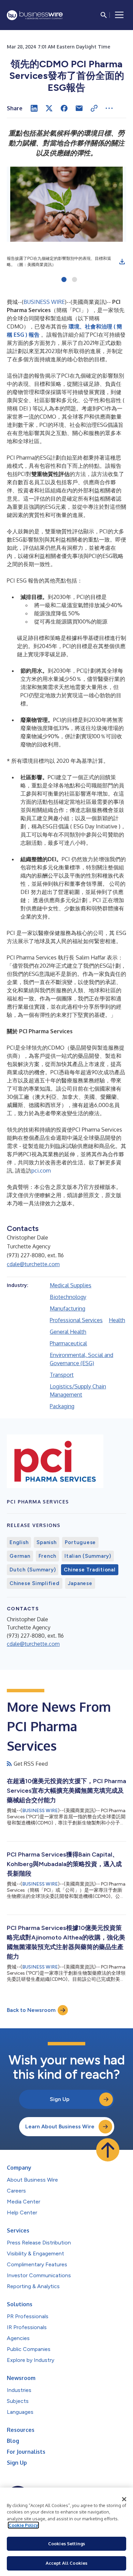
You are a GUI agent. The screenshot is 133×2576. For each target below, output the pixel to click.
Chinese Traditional (90, 1570)
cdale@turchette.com (33, 1264)
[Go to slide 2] (75, 280)
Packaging (62, 1406)
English (19, 1542)
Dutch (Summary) (33, 1570)
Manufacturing (68, 1308)
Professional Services (76, 1320)
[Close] (124, 2499)
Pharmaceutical (68, 1343)
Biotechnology (68, 1297)
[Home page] (35, 15)
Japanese (80, 1583)
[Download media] (122, 262)
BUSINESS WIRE (44, 302)
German (20, 1556)
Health (117, 1320)
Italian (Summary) (88, 1556)
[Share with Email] (79, 108)
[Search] (104, 15)
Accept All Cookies (66, 2563)
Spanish (46, 1542)
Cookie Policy (23, 2525)
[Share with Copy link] (94, 108)
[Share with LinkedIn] (34, 108)
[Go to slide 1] (64, 280)
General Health (68, 1332)
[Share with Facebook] (64, 108)
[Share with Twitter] (49, 108)
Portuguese (80, 1542)
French (48, 1556)
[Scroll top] (108, 2150)
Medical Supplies (71, 1285)
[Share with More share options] (109, 108)
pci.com (41, 1171)
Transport (62, 1375)
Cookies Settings (66, 2544)
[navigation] (119, 15)
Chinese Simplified (35, 1583)
